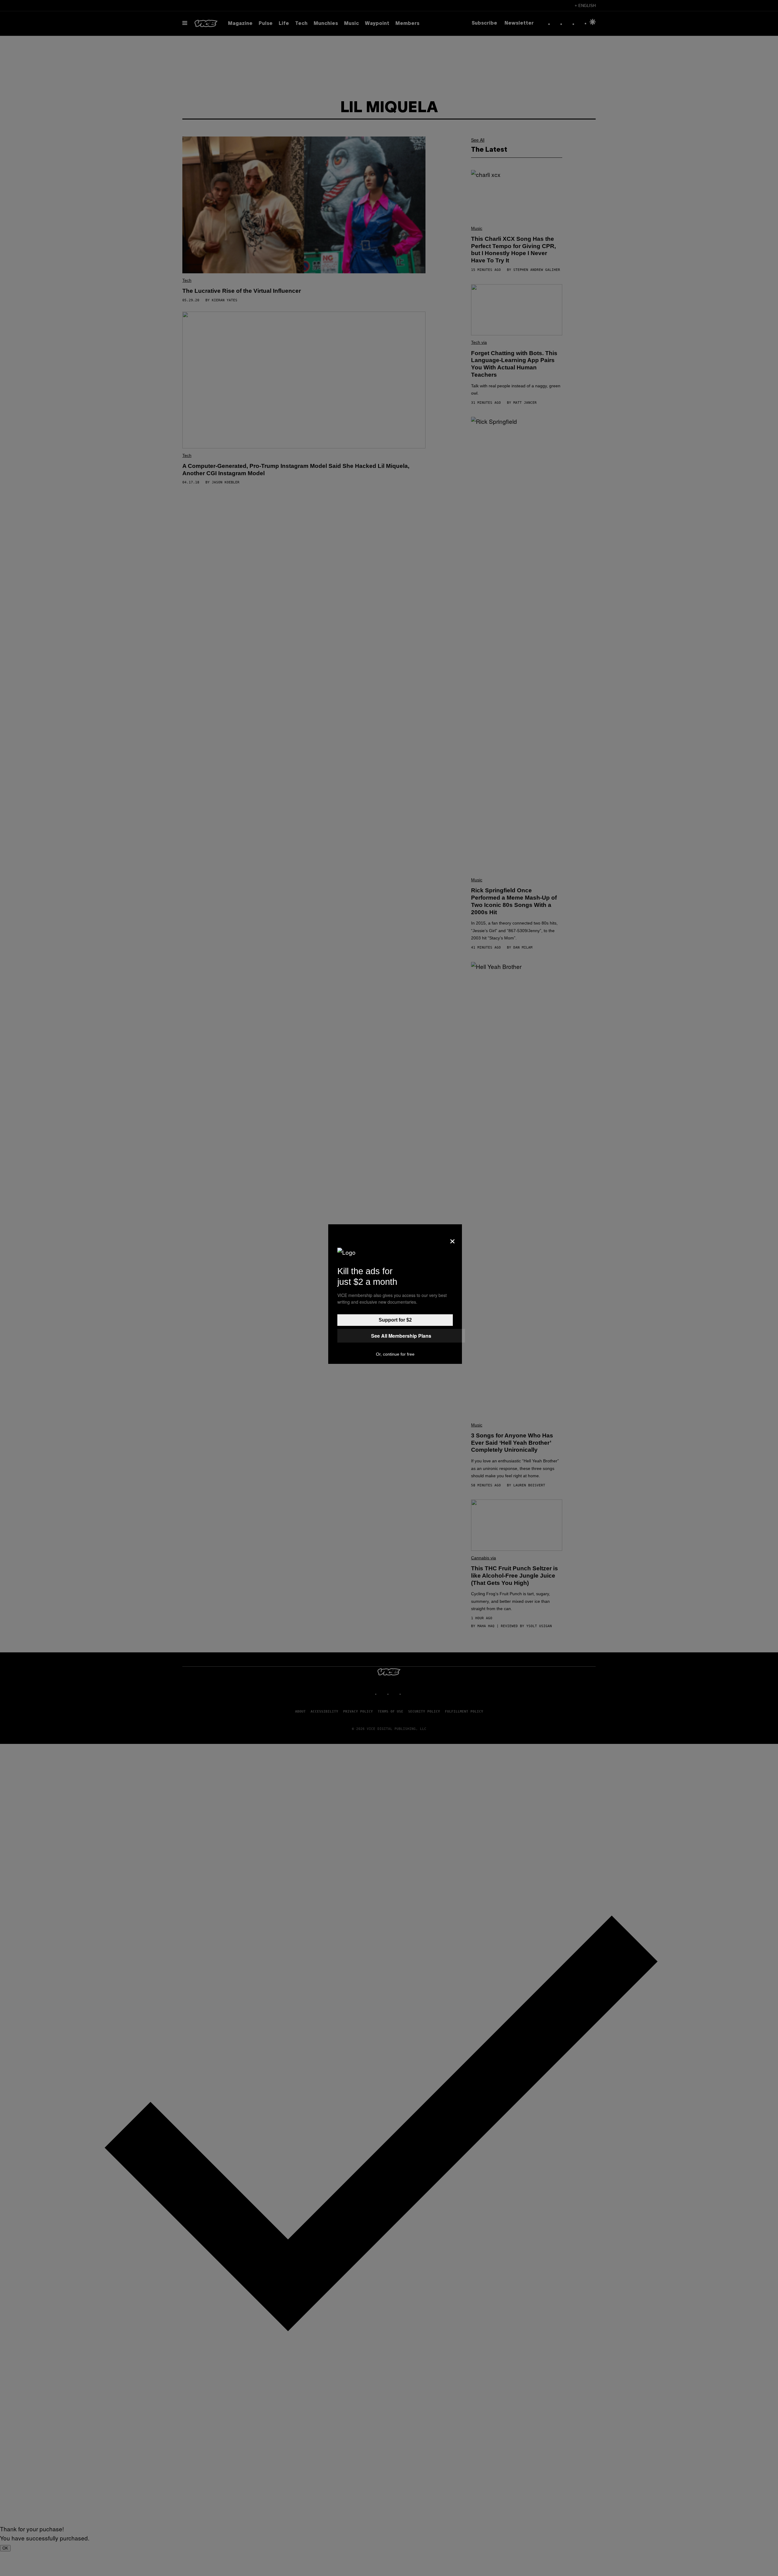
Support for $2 (395, 1320)
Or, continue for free (395, 1354)
